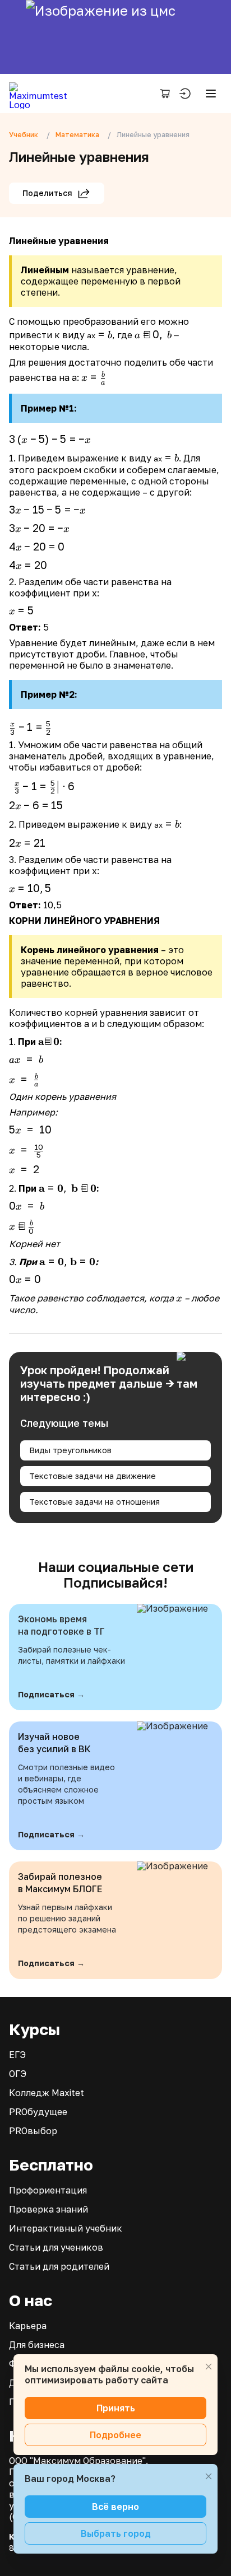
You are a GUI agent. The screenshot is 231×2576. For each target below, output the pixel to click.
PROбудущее (38, 2112)
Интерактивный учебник (66, 2228)
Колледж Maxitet (47, 2093)
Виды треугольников (70, 1450)
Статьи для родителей (59, 2266)
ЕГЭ (17, 2055)
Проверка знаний (48, 2209)
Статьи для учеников (56, 2247)
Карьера (28, 2326)
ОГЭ (18, 2074)
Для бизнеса (37, 2345)
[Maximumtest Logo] (42, 94)
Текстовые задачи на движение (93, 1476)
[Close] (209, 2367)
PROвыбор (33, 2131)
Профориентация (48, 2190)
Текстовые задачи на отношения (94, 1502)
